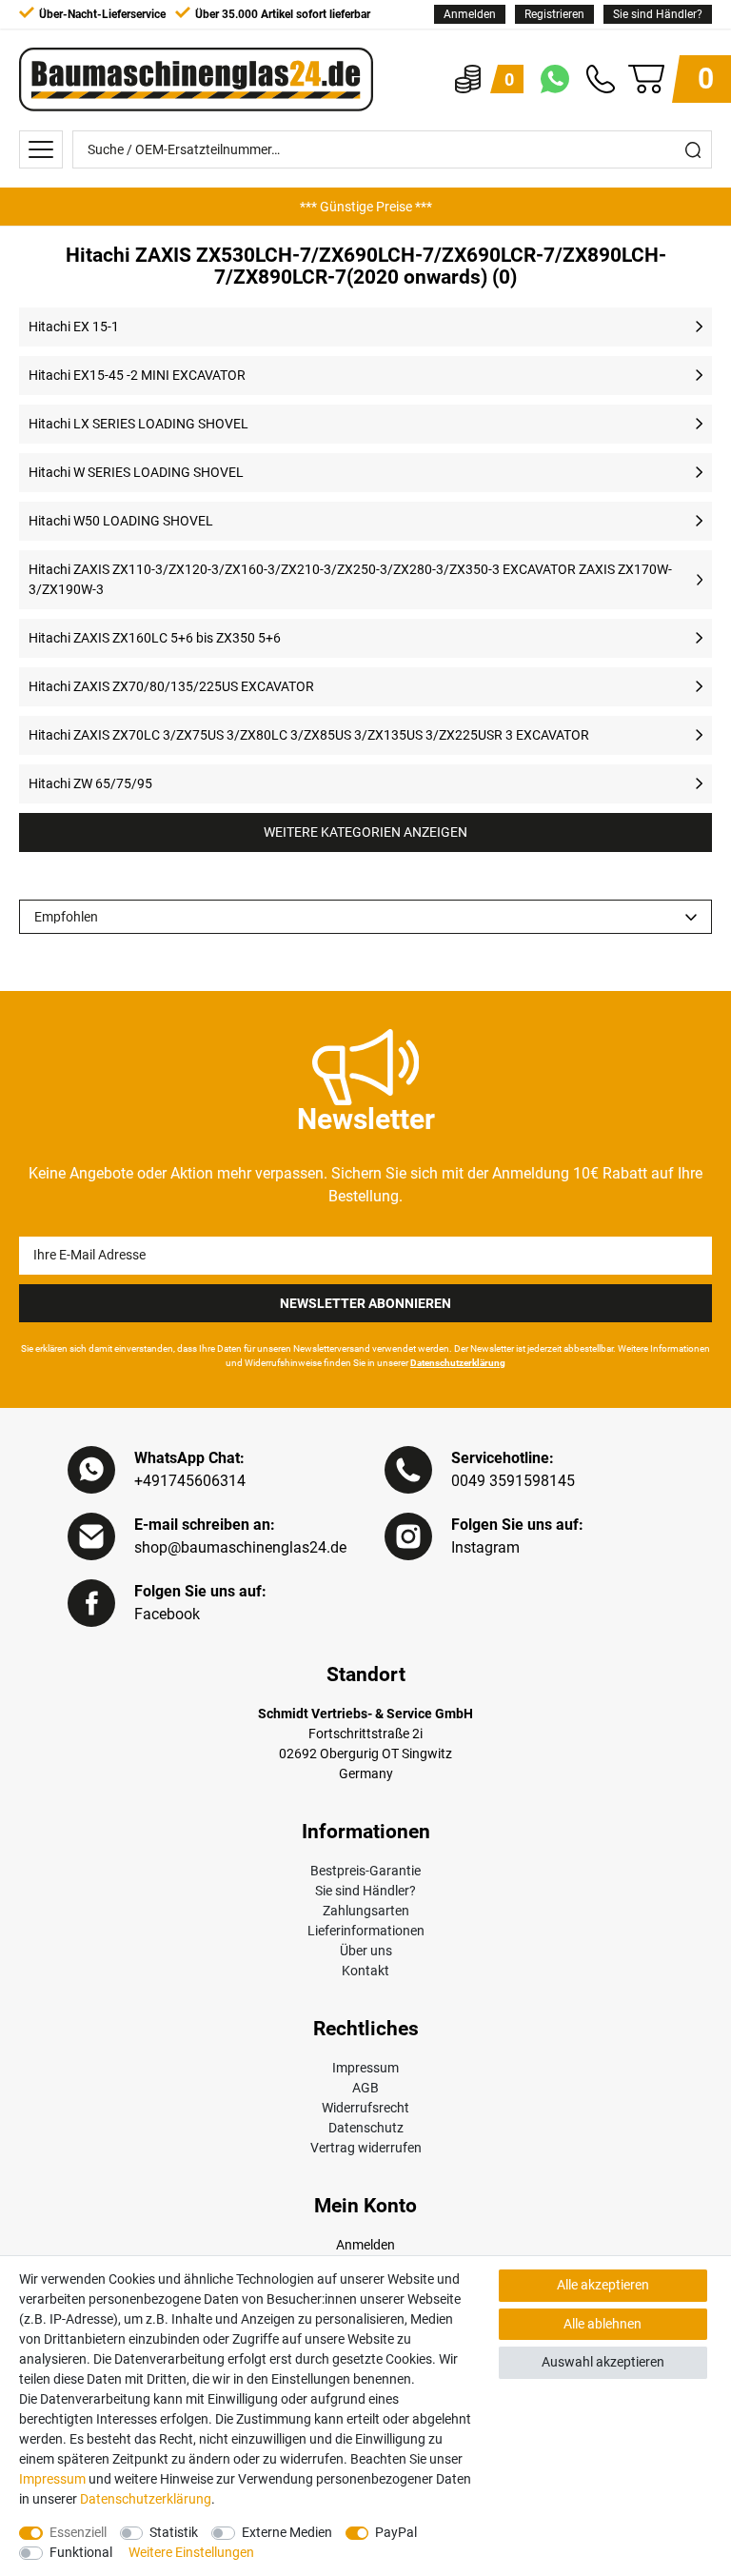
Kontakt (365, 1971)
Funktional (81, 2552)
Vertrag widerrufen (366, 2148)
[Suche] (693, 149)
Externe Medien (287, 2532)
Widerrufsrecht (365, 2108)
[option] (365, 207)
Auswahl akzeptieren (603, 2362)
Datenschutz (366, 2128)
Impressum (365, 2068)
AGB (365, 2088)
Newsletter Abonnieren (365, 1303)
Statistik (174, 2532)
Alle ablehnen (603, 2324)
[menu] (41, 149)
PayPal (396, 2532)
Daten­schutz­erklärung (146, 2499)
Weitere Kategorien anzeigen (365, 832)
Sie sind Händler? (658, 14)
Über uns (366, 1951)
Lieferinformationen (366, 1931)
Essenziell (78, 2532)
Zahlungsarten (366, 1911)
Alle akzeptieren (603, 2285)
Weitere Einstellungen (191, 2552)
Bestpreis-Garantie (365, 1871)
